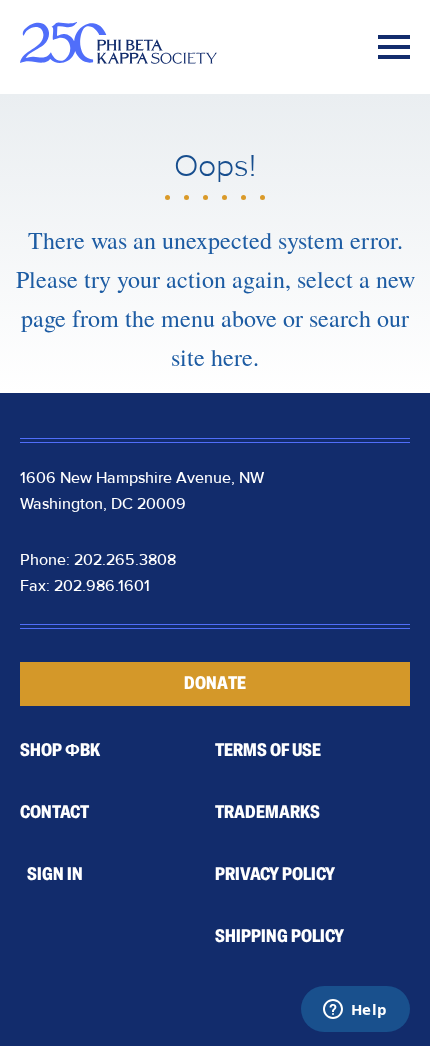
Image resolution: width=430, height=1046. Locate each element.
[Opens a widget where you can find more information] (355, 1011)
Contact (54, 812)
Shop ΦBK (60, 750)
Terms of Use (268, 750)
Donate (215, 683)
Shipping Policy (279, 936)
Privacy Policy (275, 874)
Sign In (55, 874)
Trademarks (267, 812)
